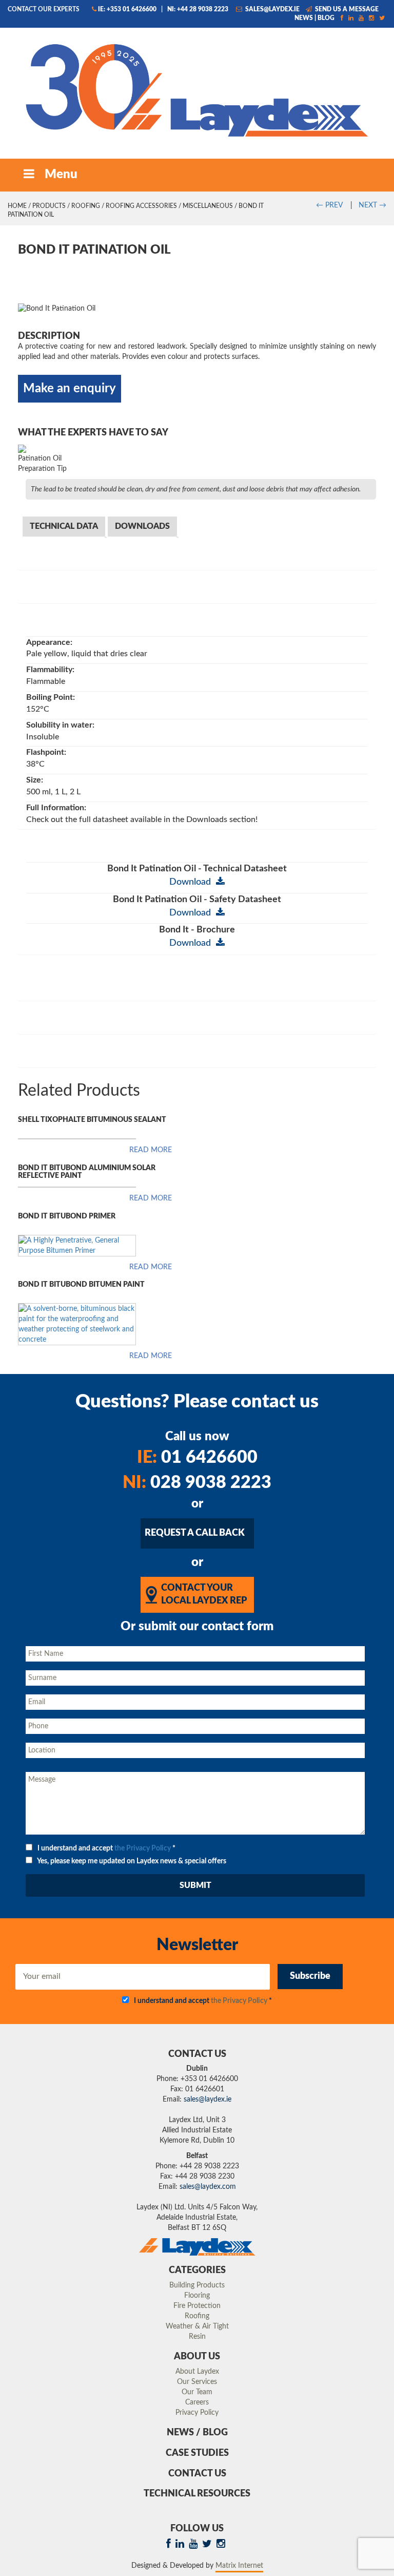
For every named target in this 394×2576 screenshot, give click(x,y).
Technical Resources (197, 2494)
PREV (329, 205)
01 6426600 (197, 1458)
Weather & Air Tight (197, 2326)
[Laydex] (197, 89)
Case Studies (197, 2453)
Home (17, 206)
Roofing (86, 206)
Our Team (197, 2392)
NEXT (372, 205)
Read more (151, 1150)
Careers (197, 2402)
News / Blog (197, 2433)
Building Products (197, 2285)
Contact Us (197, 2474)
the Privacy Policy (143, 1848)
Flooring (197, 2296)
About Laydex (197, 2372)
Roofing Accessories (141, 206)
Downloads (142, 526)
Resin (197, 2337)
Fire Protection (197, 2306)
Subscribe (310, 1976)
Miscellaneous (208, 206)
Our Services (197, 2382)
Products (49, 206)
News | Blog (314, 18)
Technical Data (64, 526)
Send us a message (346, 9)
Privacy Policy (197, 2413)
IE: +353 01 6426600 (127, 9)
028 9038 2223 (197, 1483)
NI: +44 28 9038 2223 (198, 9)
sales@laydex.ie (272, 9)
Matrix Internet (239, 2566)
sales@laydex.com (208, 2187)
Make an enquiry (70, 389)
